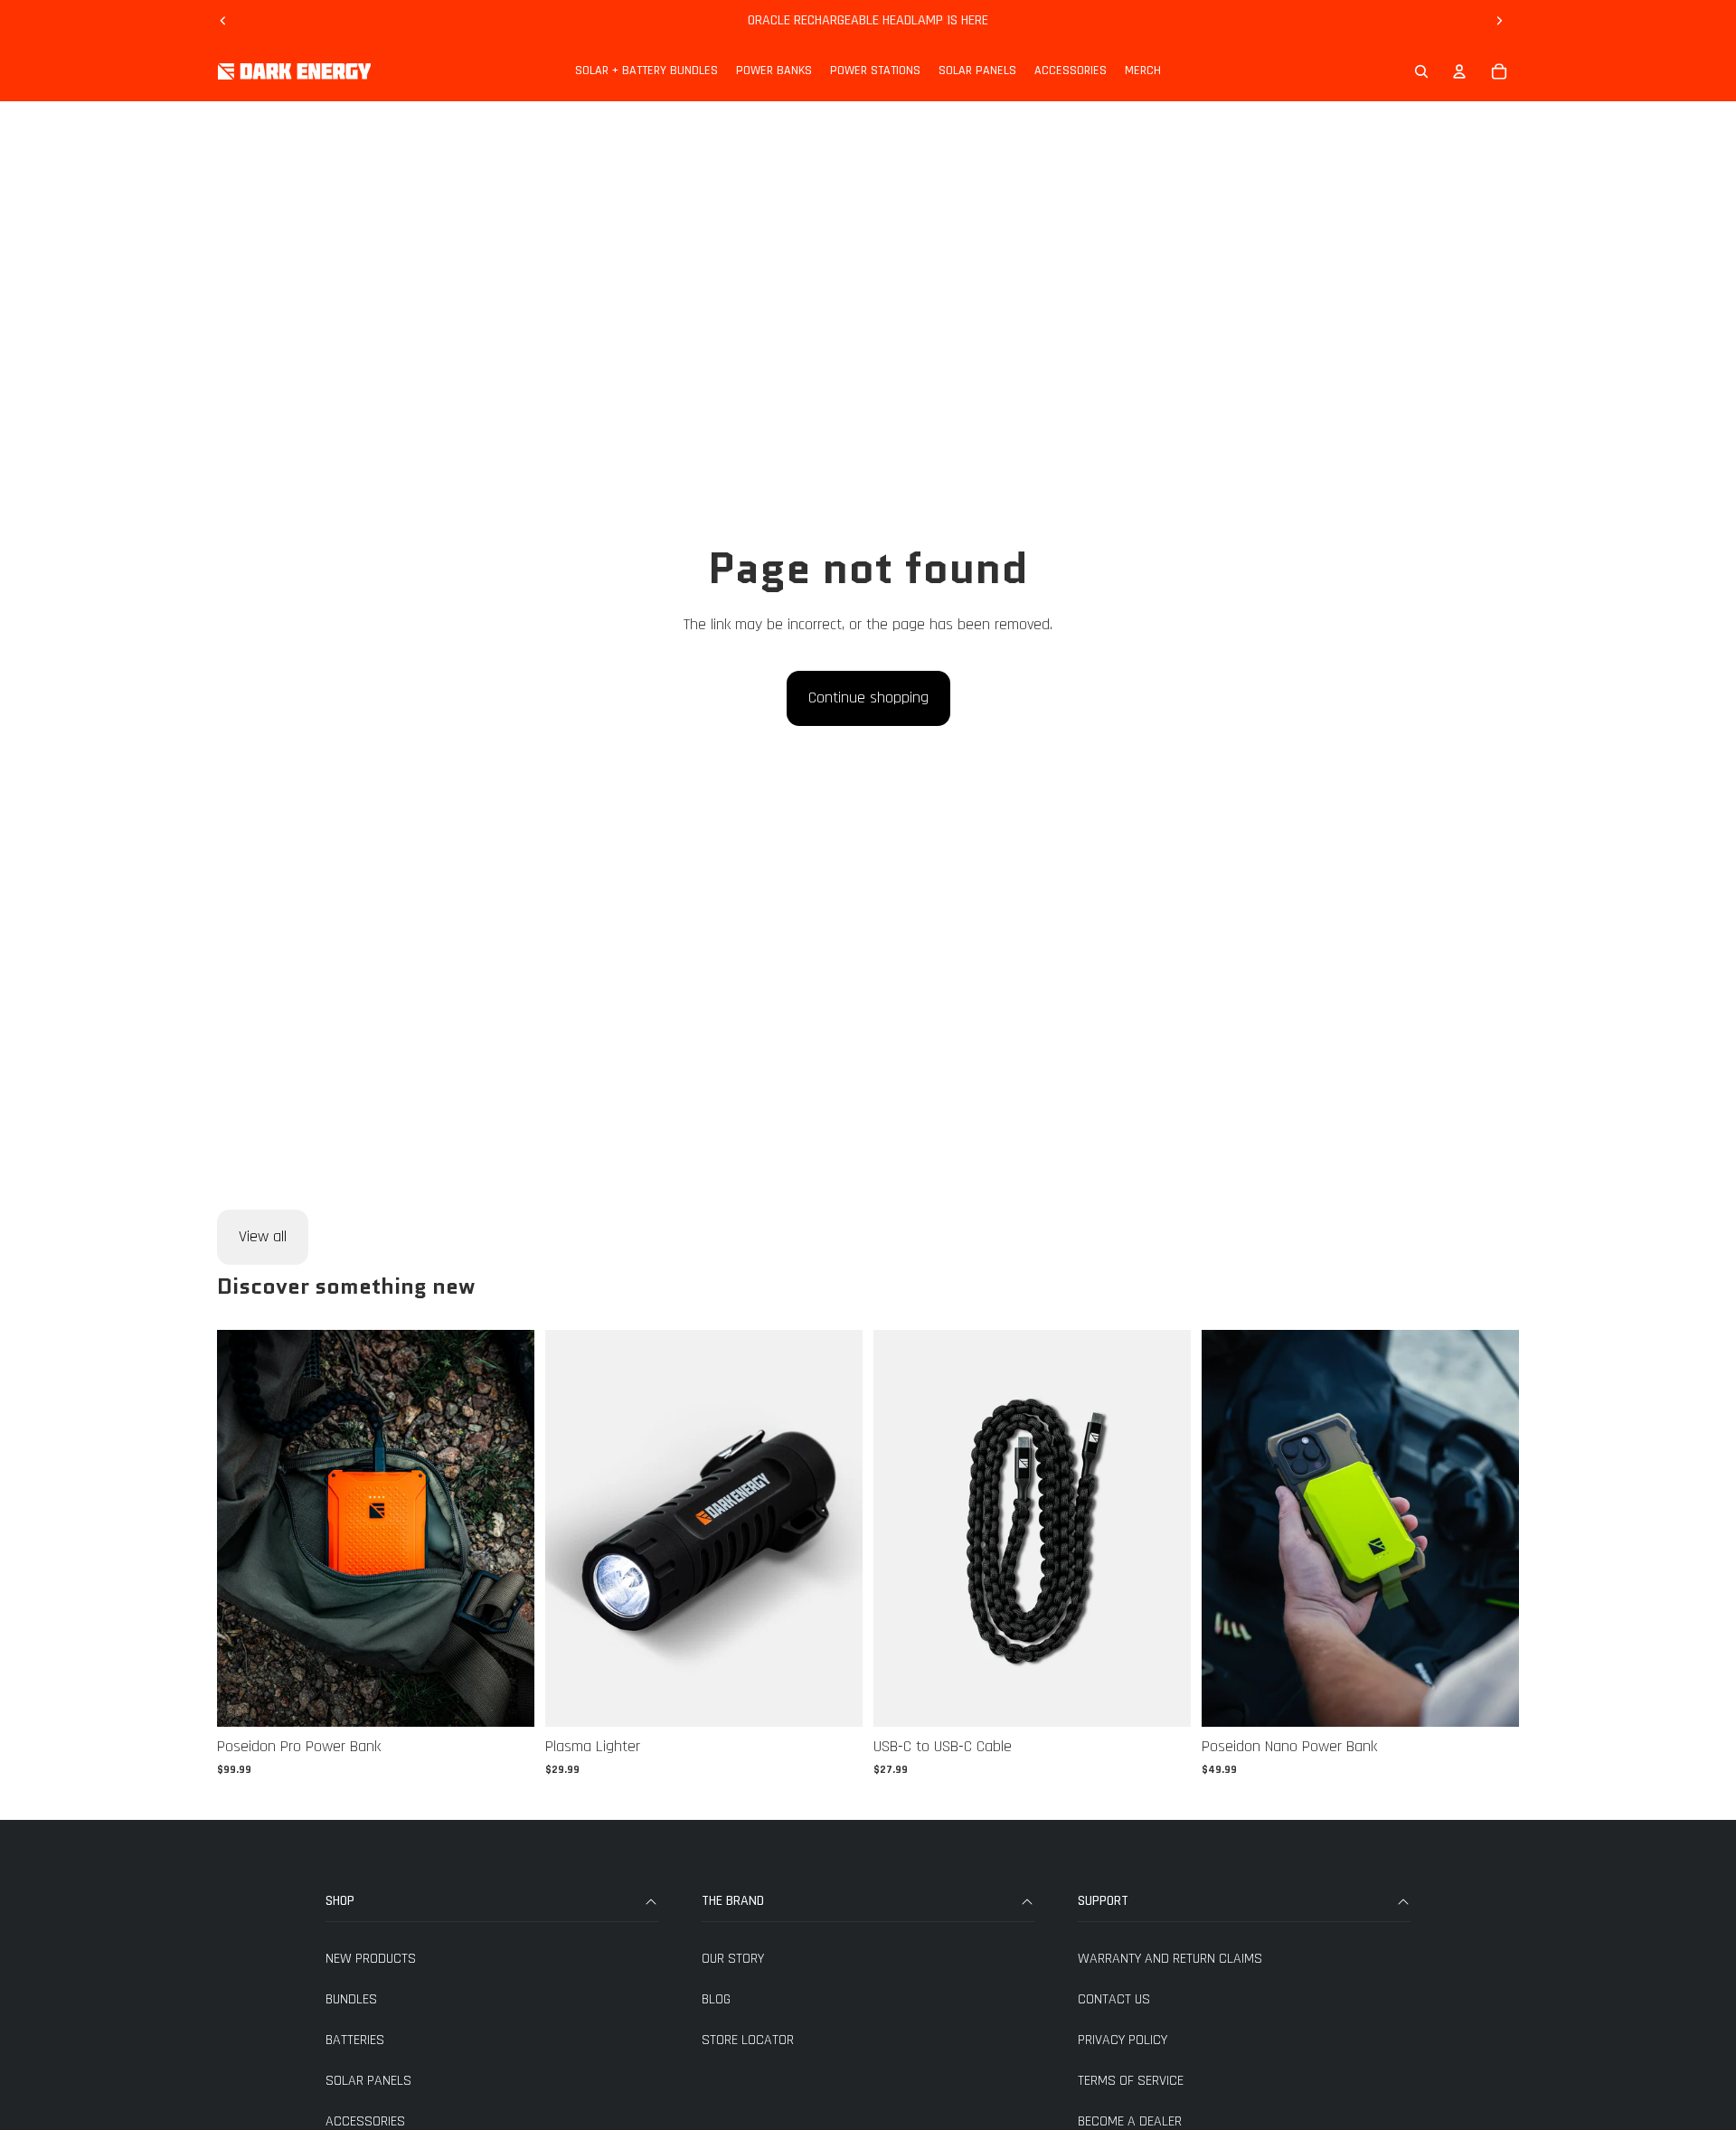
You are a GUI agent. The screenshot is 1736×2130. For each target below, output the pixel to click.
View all (263, 1236)
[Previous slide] (223, 21)
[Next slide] (1499, 21)
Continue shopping (868, 697)
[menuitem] (646, 71)
